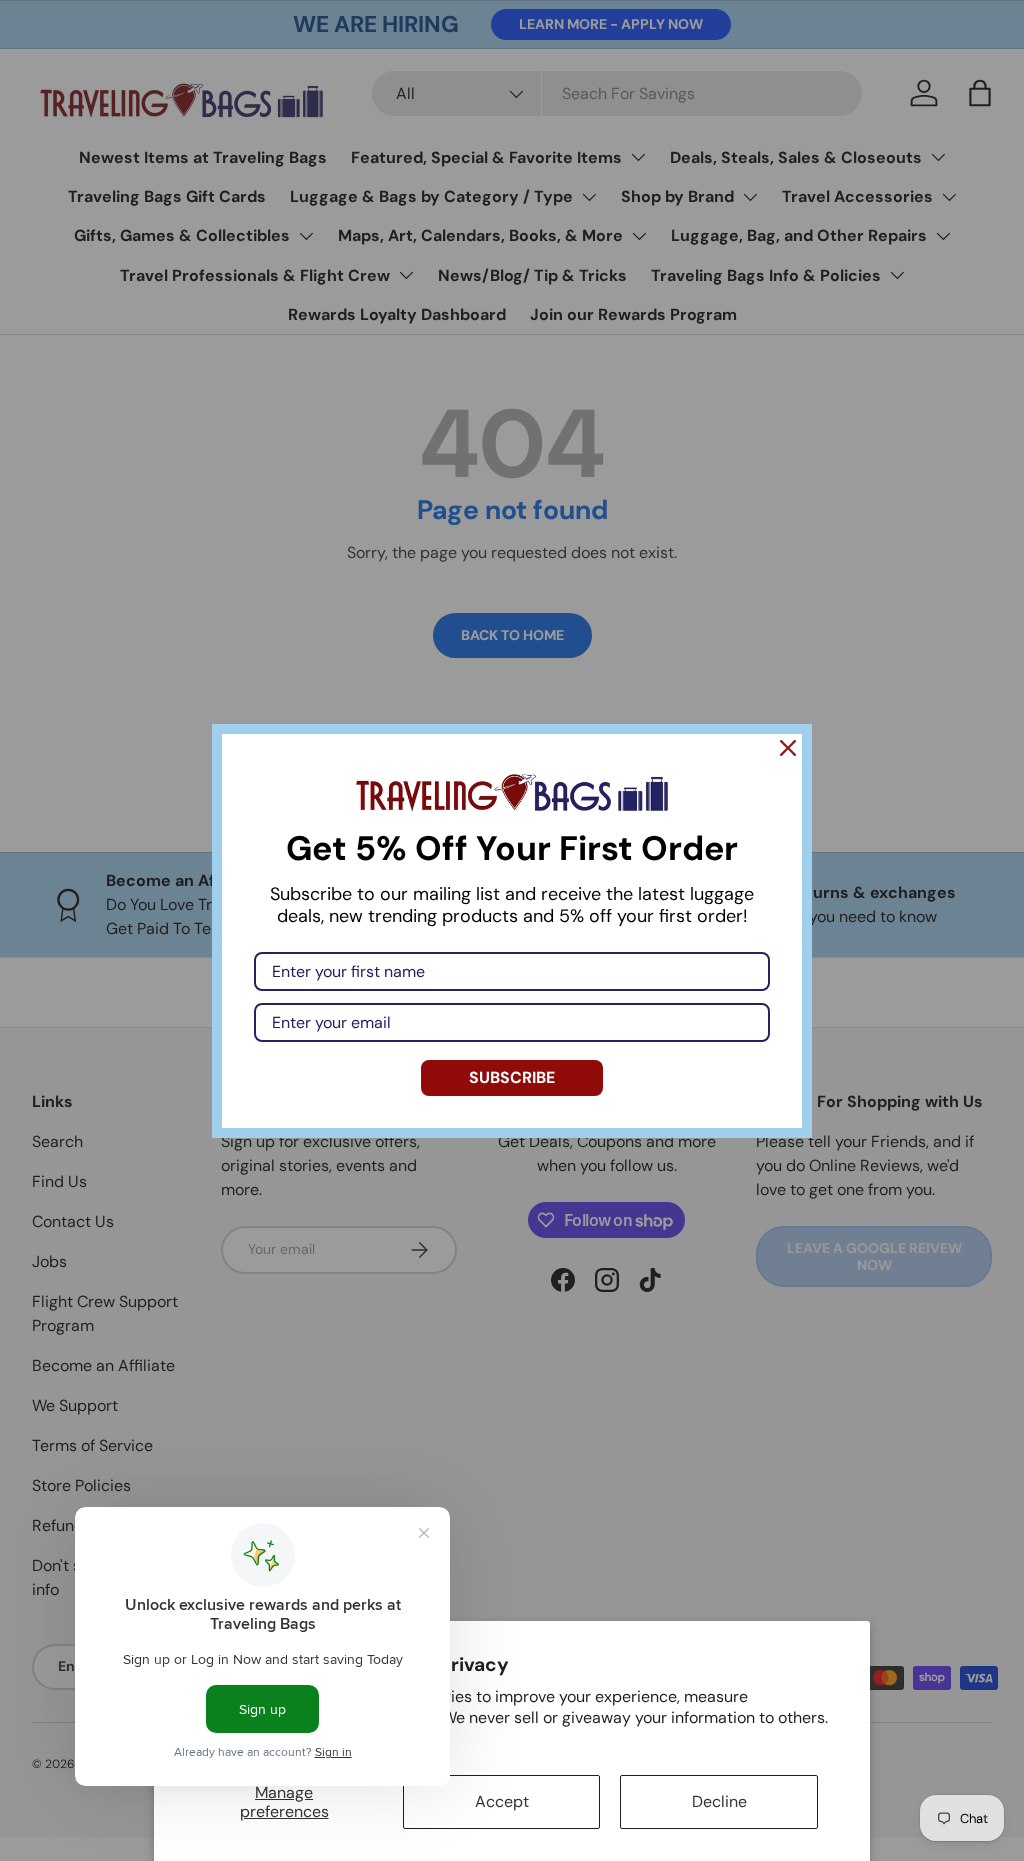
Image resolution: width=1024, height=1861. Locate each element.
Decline (719, 1801)
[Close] (788, 748)
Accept (502, 1801)
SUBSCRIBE (512, 1077)
